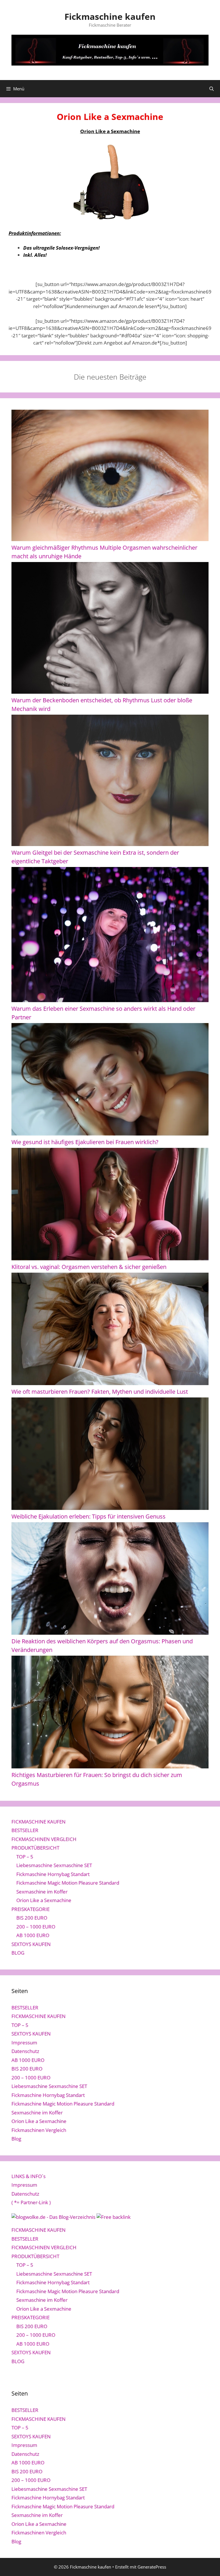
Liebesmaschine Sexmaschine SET (54, 1865)
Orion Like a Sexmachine (44, 1900)
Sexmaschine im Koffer (42, 1892)
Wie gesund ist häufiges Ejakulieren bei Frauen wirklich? (85, 1142)
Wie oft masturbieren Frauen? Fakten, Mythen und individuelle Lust (100, 1392)
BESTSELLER (25, 1830)
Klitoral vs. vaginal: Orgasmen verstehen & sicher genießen (89, 1267)
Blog (16, 2139)
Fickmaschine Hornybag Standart (53, 1874)
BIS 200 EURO (32, 1918)
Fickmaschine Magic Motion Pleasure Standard (68, 1883)
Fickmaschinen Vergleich (39, 2130)
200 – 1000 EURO (36, 1927)
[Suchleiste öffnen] (212, 89)
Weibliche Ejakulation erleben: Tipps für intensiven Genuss (89, 1516)
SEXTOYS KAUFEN (31, 1944)
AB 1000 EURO (33, 1935)
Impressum (24, 2043)
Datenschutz (25, 2051)
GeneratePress (152, 2567)
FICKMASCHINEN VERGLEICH (44, 1839)
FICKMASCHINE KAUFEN (39, 1822)
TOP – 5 (25, 1857)
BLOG (18, 1953)
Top (206, 2562)
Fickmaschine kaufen (110, 16)
